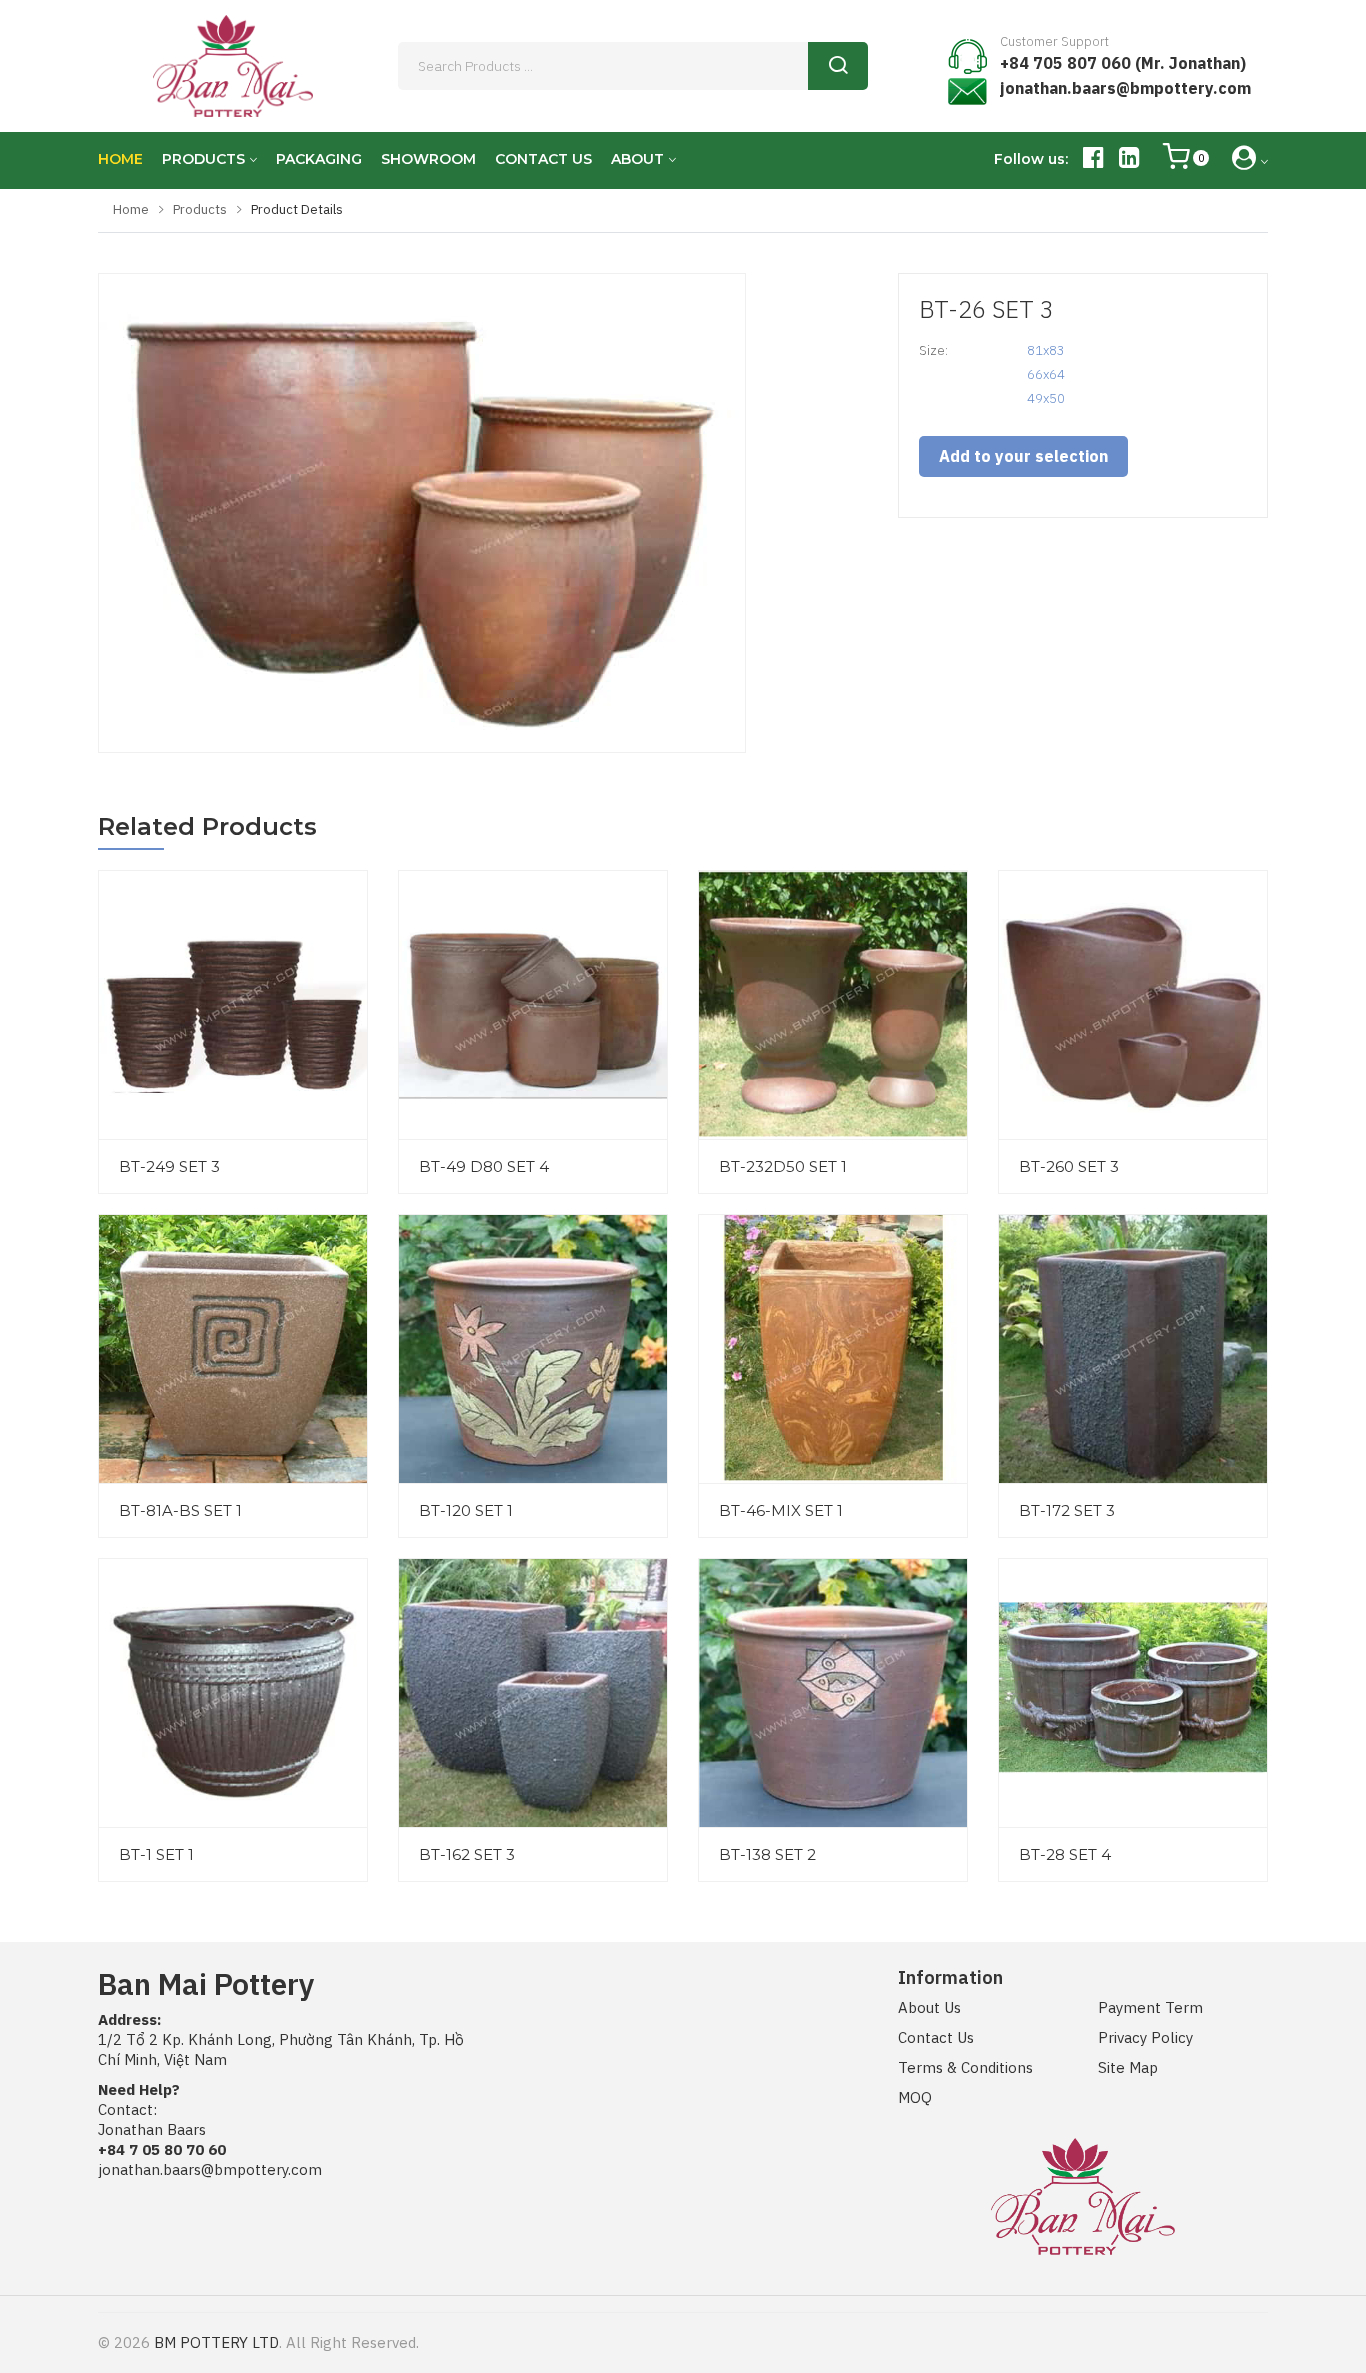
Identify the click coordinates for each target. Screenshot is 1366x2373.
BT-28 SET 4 (1065, 1854)
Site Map (1128, 2067)
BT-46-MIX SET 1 (781, 1510)
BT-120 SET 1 (466, 1510)
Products (200, 209)
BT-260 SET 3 (1069, 1166)
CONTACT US (543, 159)
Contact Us (936, 2037)
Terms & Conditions (965, 2067)
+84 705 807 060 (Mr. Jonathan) (1123, 63)
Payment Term (1150, 2007)
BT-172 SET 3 (1067, 1510)
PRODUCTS (203, 159)
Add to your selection (1023, 456)
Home (131, 209)
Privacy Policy (1145, 2037)
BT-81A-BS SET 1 (180, 1510)
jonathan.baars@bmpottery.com (1125, 88)
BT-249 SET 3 (169, 1166)
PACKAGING (319, 159)
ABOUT (637, 159)
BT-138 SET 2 (767, 1854)
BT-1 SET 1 (156, 1854)
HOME (120, 159)
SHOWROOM (428, 159)
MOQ (915, 2097)
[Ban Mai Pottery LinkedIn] (1129, 160)
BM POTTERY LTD (216, 2342)
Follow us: (1031, 159)
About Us (929, 2007)
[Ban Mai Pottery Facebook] (1093, 160)
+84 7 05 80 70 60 (162, 2149)
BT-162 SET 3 (467, 1854)
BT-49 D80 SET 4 (484, 1166)
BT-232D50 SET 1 (783, 1166)
